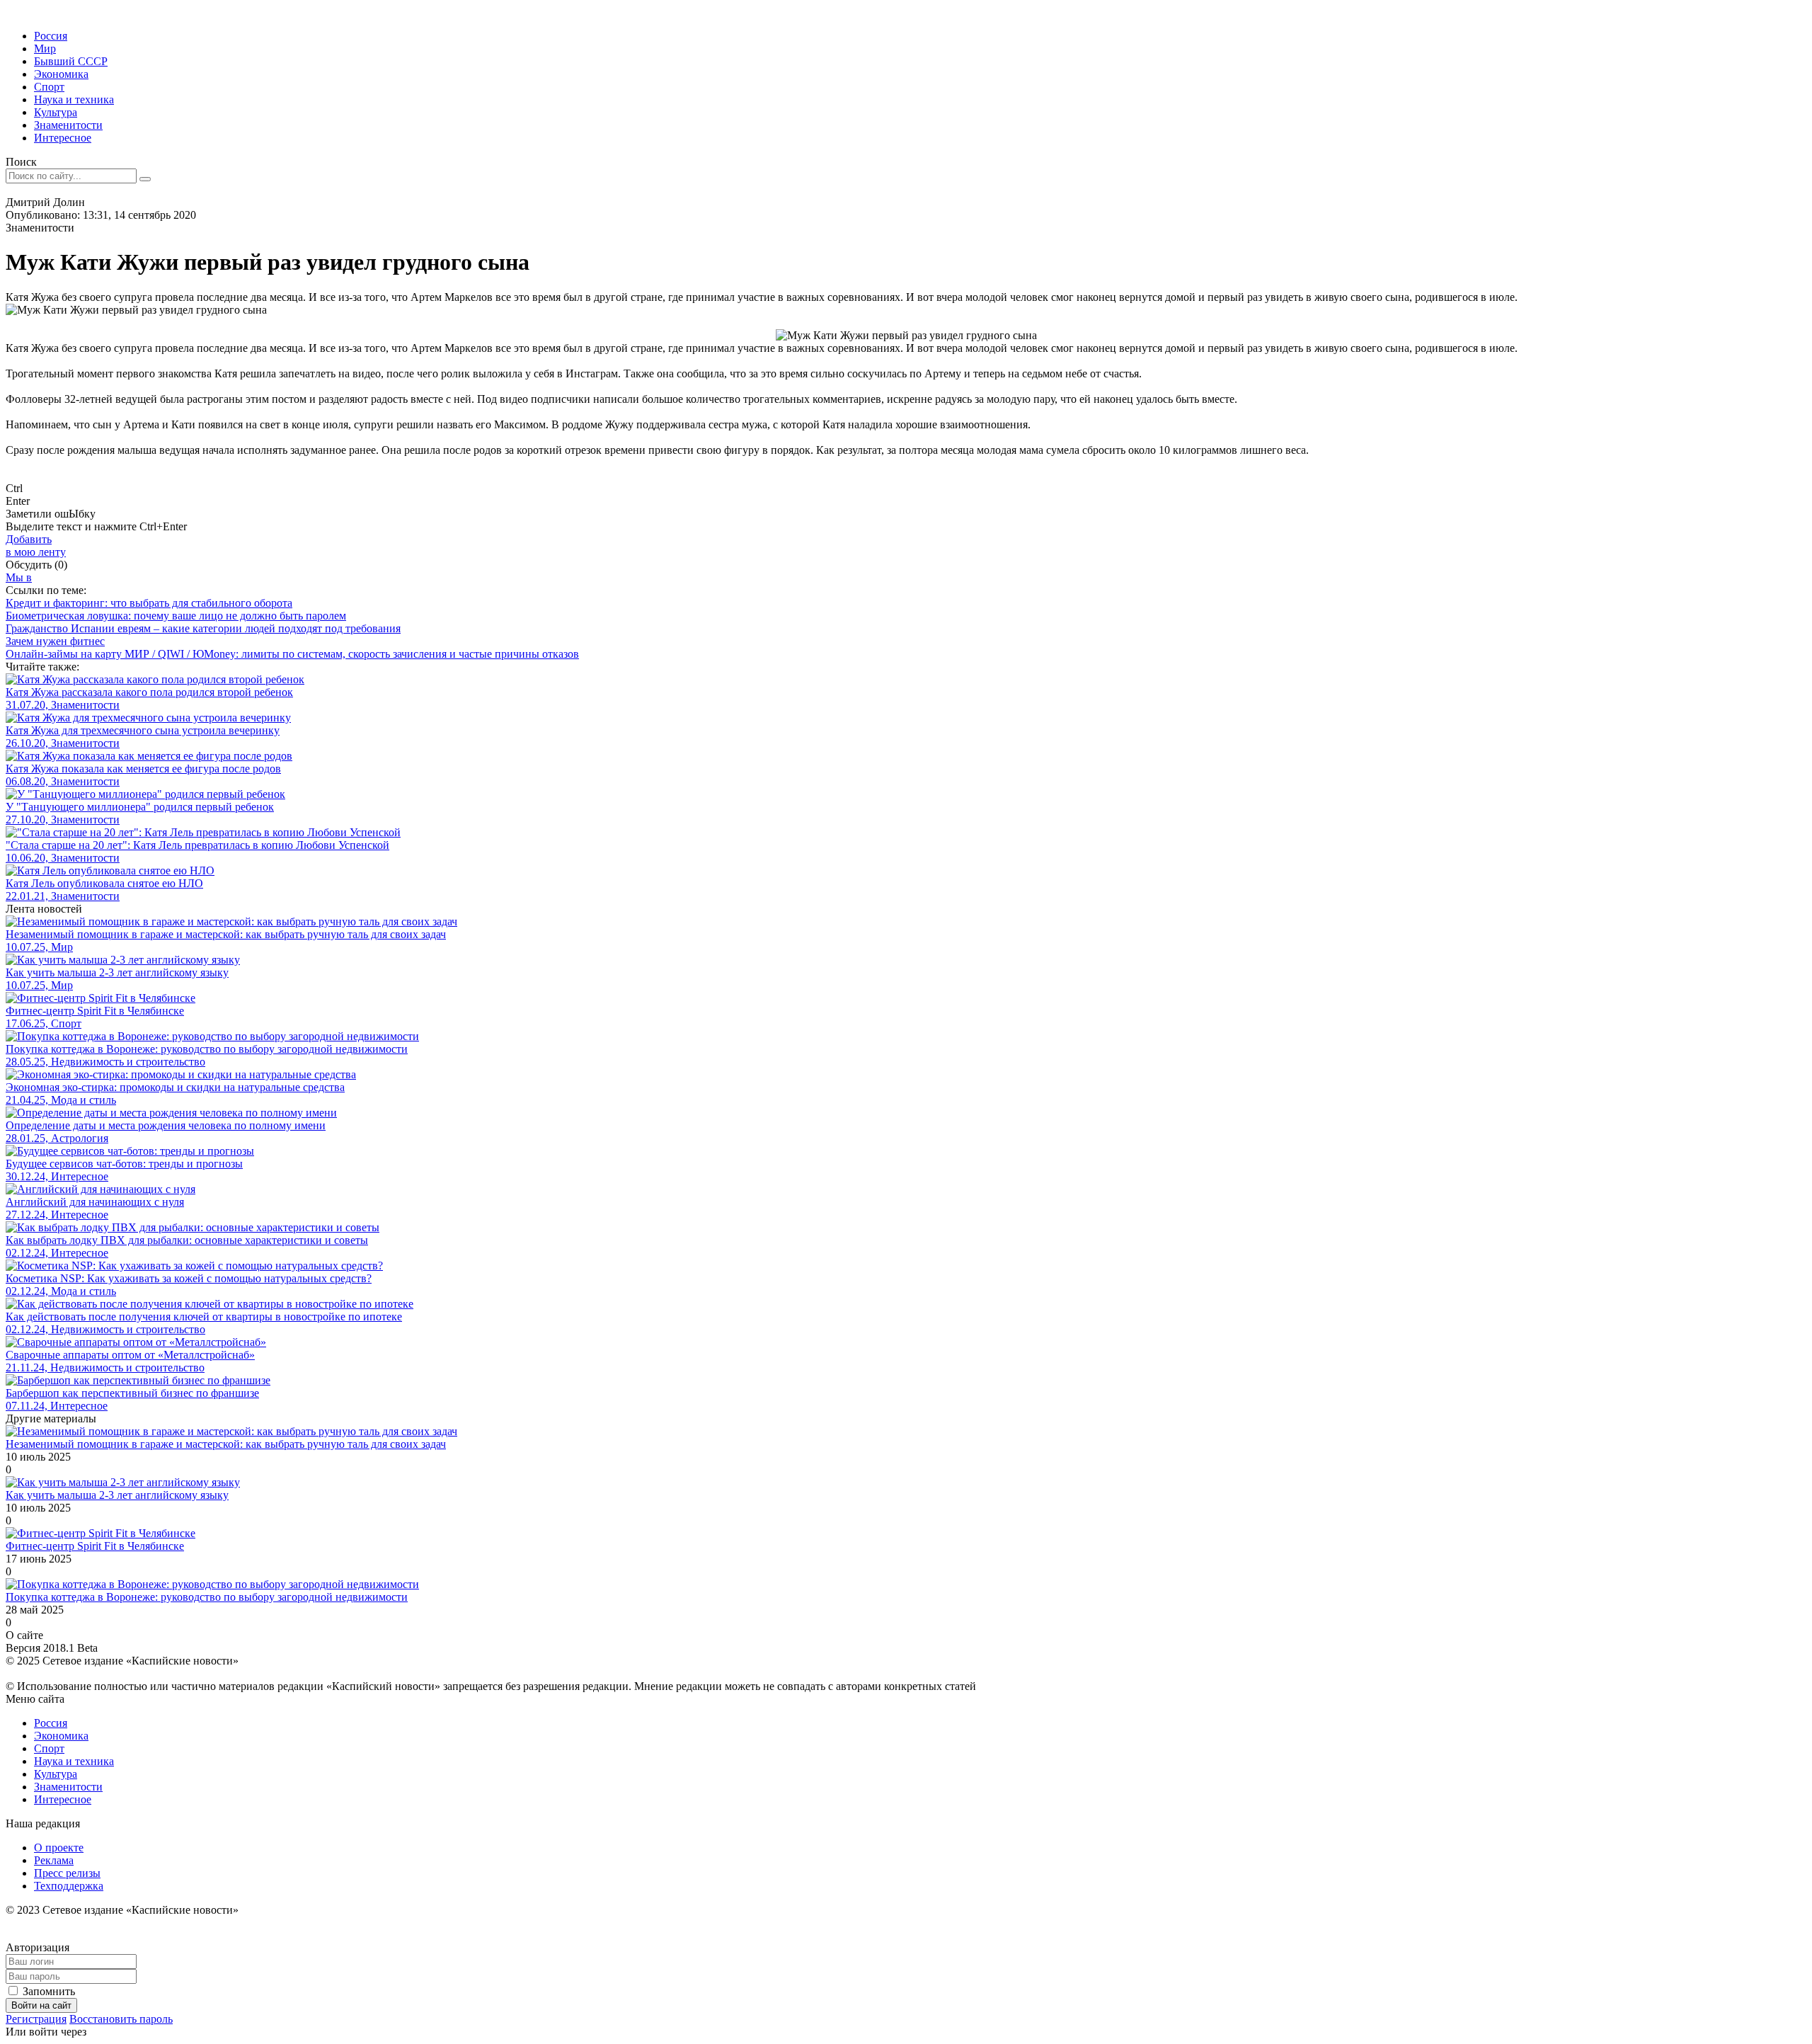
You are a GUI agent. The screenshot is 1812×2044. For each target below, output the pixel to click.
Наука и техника (74, 99)
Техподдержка (69, 1886)
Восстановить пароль (121, 2019)
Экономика (61, 74)
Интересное (63, 138)
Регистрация (36, 2019)
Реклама (54, 1860)
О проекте (59, 1848)
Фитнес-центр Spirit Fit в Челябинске (95, 1546)
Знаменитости (68, 125)
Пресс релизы (67, 1873)
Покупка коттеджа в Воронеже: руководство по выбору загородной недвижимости (207, 1597)
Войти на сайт (41, 2005)
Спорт (49, 87)
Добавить (36, 546)
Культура (56, 112)
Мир (45, 48)
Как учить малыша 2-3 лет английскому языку (117, 1495)
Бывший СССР (71, 61)
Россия (51, 36)
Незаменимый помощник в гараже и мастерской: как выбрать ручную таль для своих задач (226, 1444)
